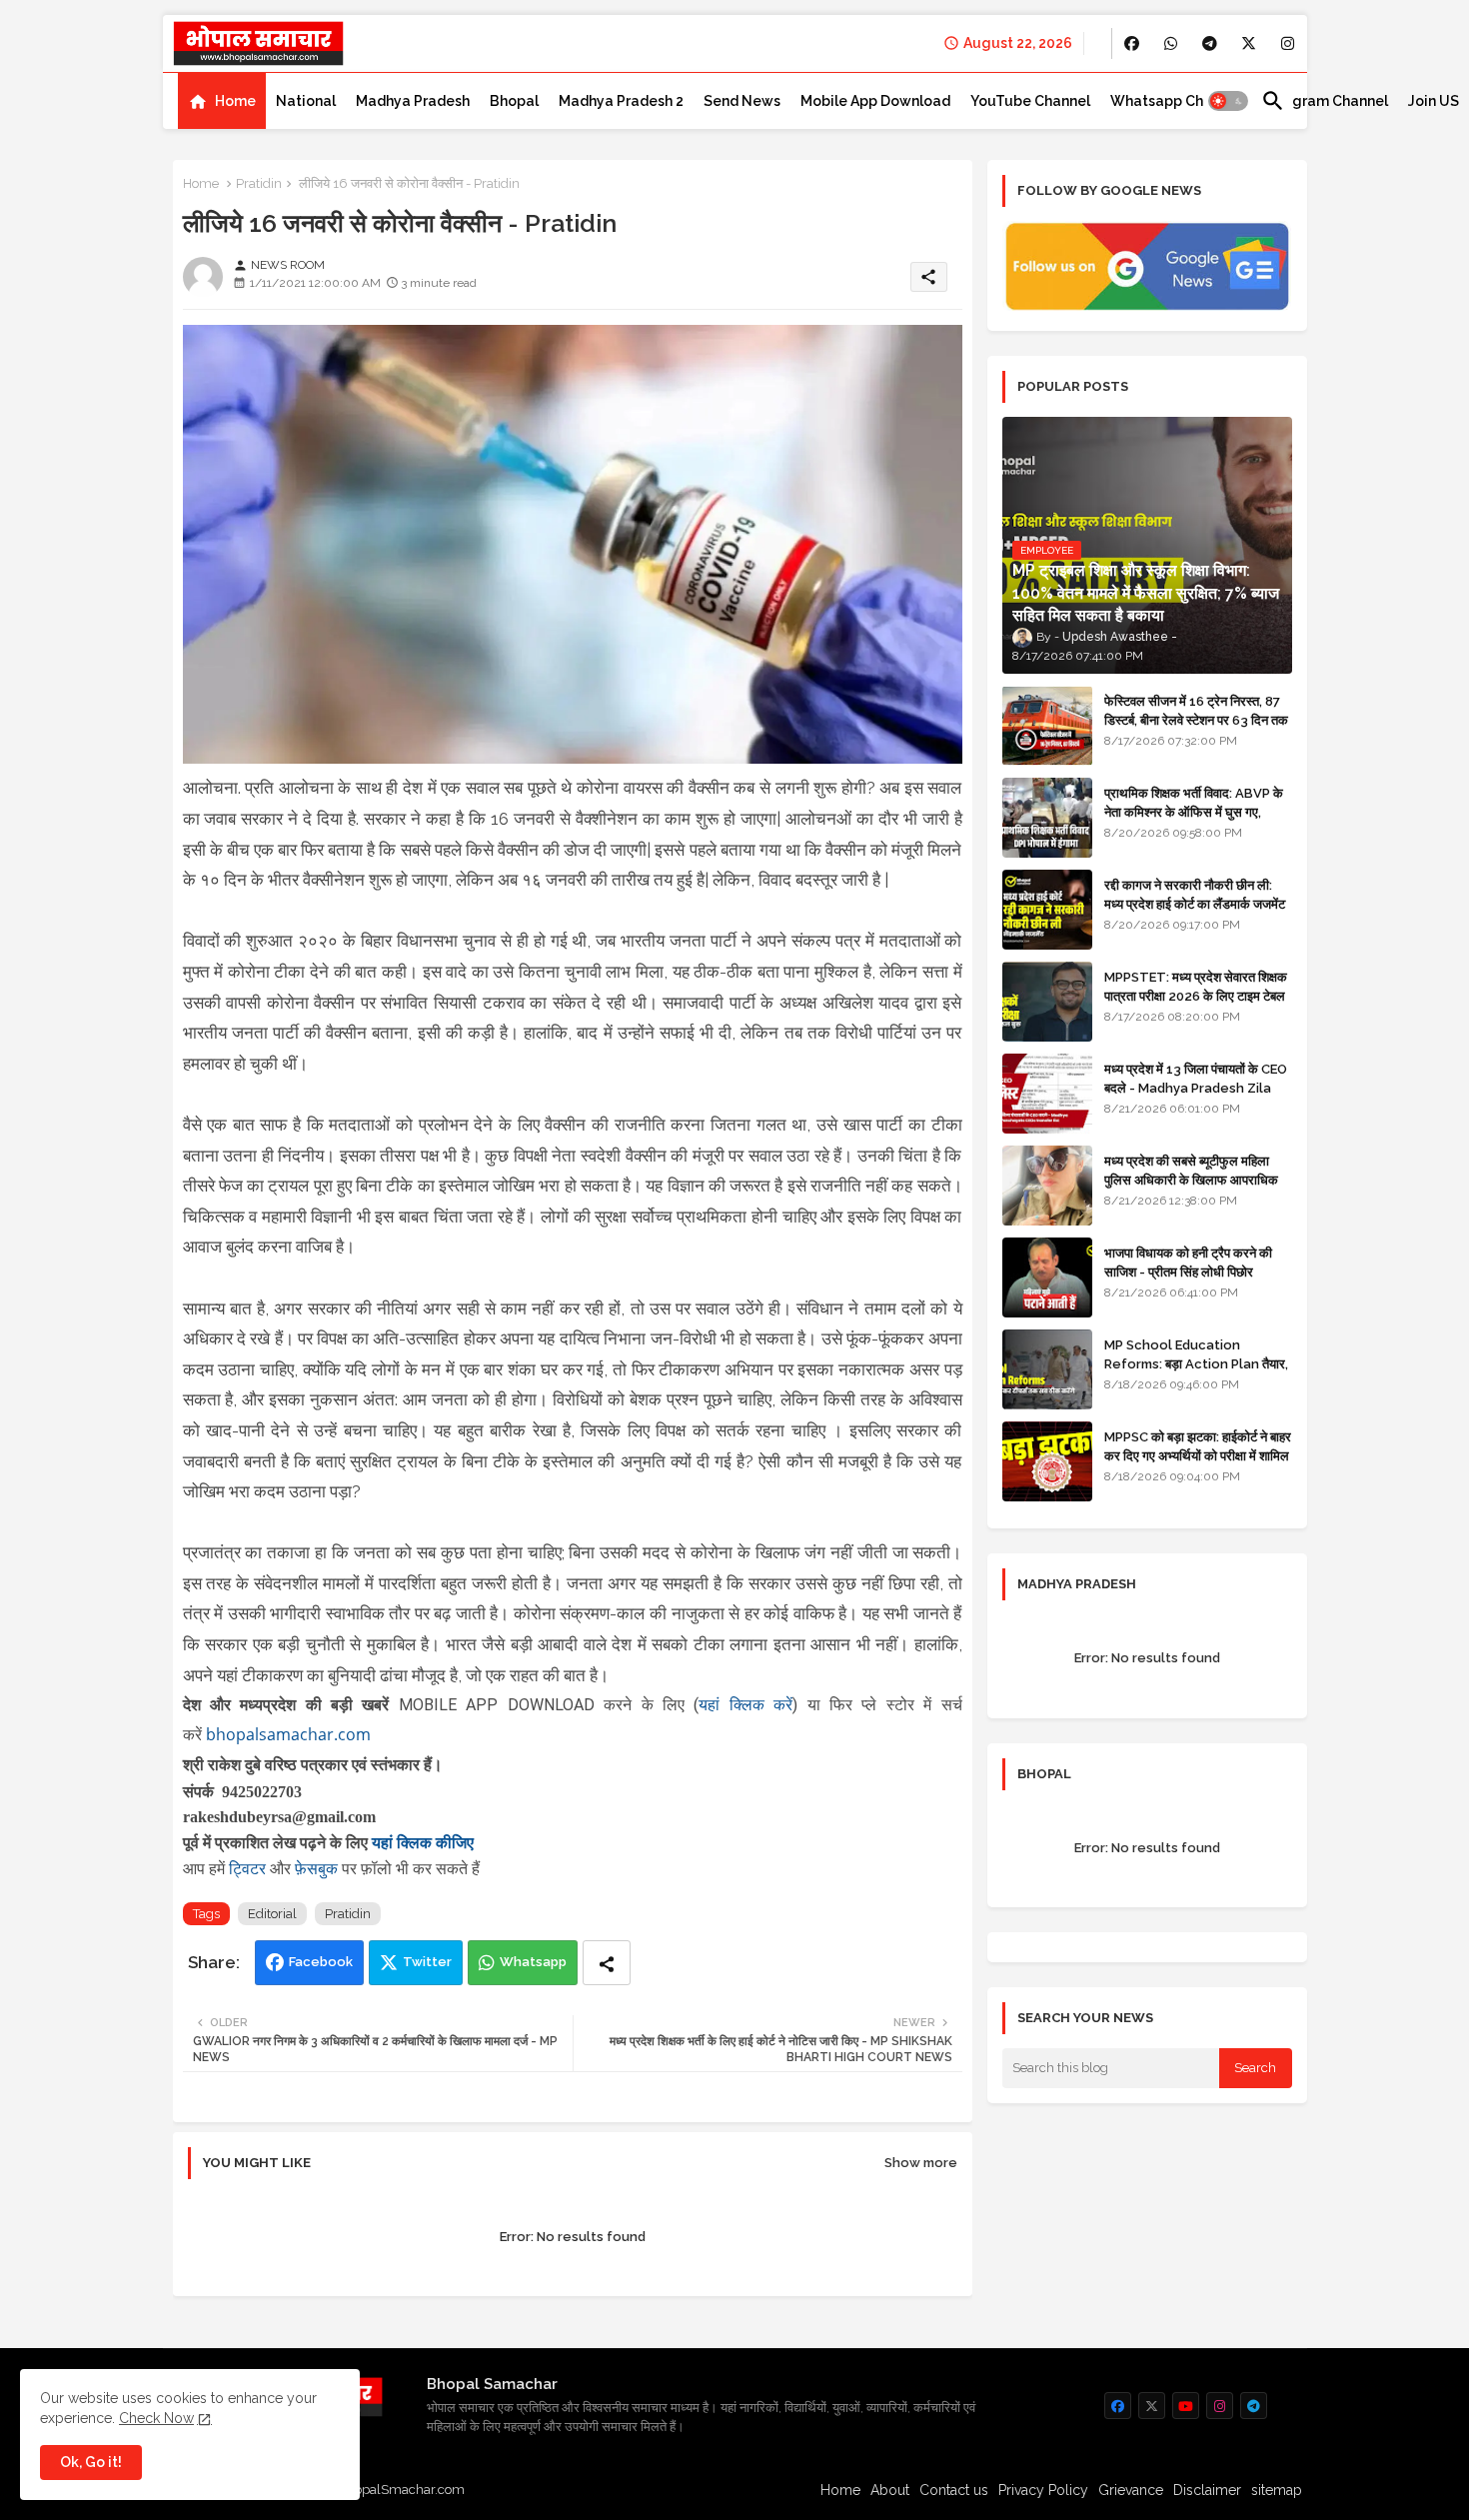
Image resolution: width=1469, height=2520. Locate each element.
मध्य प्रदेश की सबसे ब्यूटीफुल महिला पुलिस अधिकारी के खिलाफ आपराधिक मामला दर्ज (1191, 1179)
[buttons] (1132, 43)
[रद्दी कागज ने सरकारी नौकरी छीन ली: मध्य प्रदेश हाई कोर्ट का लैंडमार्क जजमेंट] (1047, 910)
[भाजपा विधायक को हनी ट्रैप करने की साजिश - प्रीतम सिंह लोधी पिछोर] (1047, 1277)
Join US (1434, 101)
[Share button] (607, 1963)
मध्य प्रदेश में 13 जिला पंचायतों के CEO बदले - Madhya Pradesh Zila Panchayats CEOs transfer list (1196, 1097)
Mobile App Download (875, 101)
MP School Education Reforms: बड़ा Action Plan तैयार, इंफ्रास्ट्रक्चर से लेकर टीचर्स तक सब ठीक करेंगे (1196, 1372)
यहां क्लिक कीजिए (423, 1843)
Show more (921, 2163)
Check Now (156, 2418)
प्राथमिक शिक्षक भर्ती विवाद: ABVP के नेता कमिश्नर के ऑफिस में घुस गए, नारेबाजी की (1194, 811)
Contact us (954, 2490)
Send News (742, 101)
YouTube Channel (1030, 101)
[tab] (222, 101)
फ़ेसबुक (318, 1868)
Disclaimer (1207, 2490)
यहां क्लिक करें (745, 1704)
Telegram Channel (1325, 101)
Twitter (427, 1962)
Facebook (321, 1962)
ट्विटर (249, 1868)
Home (235, 101)
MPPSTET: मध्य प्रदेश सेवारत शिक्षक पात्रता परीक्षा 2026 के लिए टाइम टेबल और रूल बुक (1196, 995)
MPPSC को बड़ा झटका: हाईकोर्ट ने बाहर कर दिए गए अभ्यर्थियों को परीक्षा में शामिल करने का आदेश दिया (1198, 1455)
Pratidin (259, 183)
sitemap (1277, 2490)
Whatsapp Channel (1176, 101)
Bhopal (514, 101)
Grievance (1131, 2490)
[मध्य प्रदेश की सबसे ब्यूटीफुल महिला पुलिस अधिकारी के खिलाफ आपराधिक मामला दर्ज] (1047, 1186)
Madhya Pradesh (413, 101)
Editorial (272, 1914)
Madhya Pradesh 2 (621, 101)
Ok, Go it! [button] (91, 2462)
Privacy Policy (1043, 2490)
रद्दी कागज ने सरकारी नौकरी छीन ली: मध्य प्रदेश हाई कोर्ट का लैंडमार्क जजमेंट (1195, 894)
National (306, 101)
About (890, 2490)
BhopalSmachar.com (401, 2490)
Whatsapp (533, 1962)
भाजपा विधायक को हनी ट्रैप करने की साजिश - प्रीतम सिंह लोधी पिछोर (1188, 1262)
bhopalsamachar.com (288, 1734)
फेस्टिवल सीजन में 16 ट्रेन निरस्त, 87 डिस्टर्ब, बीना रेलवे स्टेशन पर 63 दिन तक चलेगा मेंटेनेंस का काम (1196, 719)
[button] (1228, 101)
